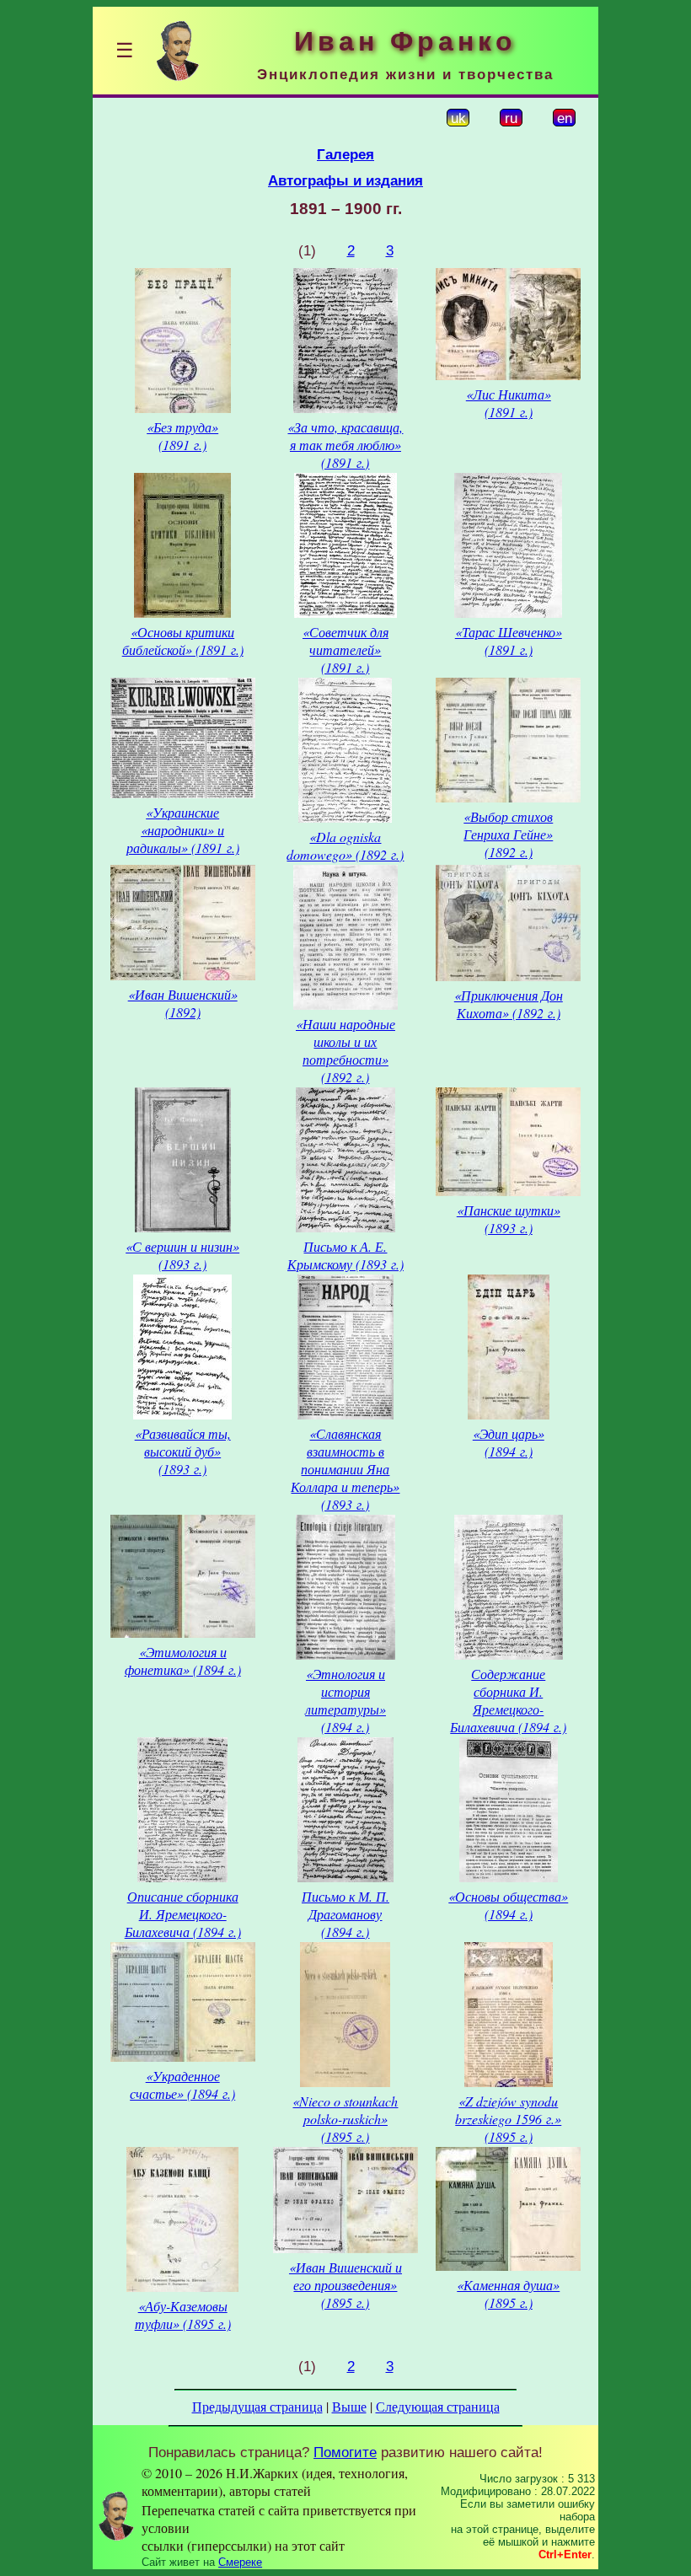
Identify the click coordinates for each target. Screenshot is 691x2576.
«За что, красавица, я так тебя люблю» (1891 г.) (345, 445)
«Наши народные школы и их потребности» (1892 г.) (345, 1050)
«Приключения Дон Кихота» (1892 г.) (509, 1004)
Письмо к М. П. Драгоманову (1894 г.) (345, 1914)
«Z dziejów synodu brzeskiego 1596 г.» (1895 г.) (508, 2119)
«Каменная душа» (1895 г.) (508, 2294)
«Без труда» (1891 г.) (182, 436)
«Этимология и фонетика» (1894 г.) (183, 1661)
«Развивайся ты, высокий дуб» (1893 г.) (183, 1451)
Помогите (345, 2452)
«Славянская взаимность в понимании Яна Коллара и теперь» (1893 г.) (345, 1469)
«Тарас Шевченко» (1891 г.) (509, 641)
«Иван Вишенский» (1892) (183, 1003)
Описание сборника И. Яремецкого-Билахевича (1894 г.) (183, 1914)
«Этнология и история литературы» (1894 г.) (345, 1700)
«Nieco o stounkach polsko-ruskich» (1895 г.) (345, 2119)
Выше (349, 2406)
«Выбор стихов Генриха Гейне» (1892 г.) (508, 834)
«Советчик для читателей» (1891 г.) (345, 649)
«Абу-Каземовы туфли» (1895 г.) (183, 2315)
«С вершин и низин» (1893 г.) (182, 1255)
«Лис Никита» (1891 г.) (509, 403)
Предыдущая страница (257, 2406)
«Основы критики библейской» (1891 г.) (183, 641)
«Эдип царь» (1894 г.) (509, 1442)
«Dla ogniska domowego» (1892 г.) (345, 845)
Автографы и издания (345, 180)
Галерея (345, 154)
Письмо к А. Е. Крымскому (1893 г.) (345, 1255)
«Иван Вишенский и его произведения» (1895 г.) (345, 2285)
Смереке (240, 2562)
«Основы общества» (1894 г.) (508, 1905)
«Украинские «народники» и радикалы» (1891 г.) (183, 830)
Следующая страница (438, 2406)
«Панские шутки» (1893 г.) (509, 1219)
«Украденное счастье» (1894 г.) (182, 2085)
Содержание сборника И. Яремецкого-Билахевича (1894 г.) (508, 1700)
